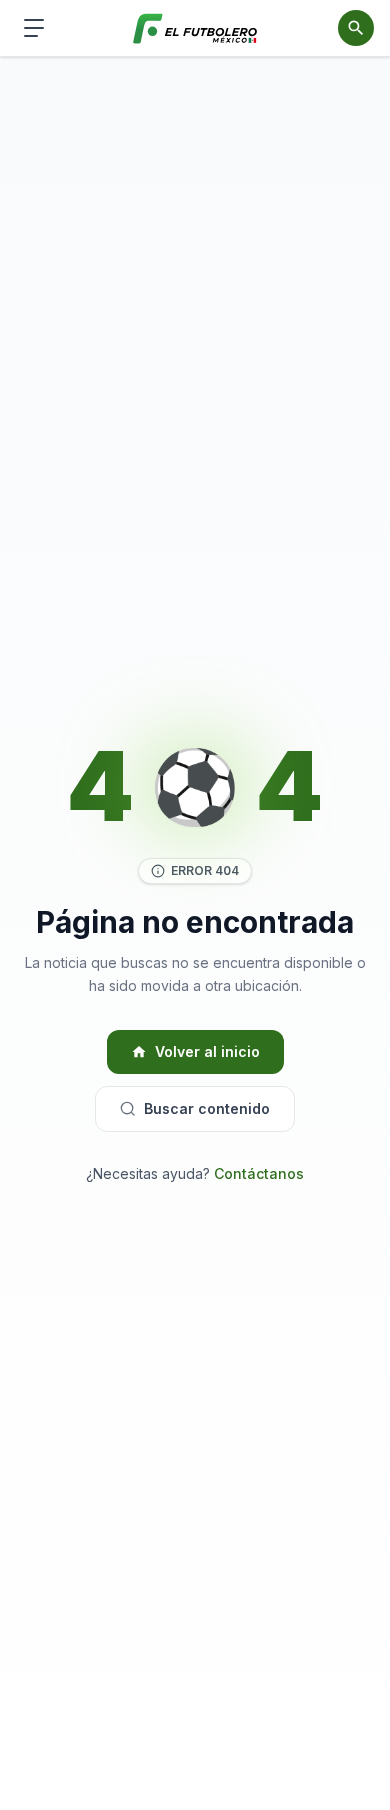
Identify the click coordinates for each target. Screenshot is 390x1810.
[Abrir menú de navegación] (34, 28)
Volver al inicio (207, 1051)
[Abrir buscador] (356, 28)
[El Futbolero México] (195, 28)
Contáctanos (259, 1173)
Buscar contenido (207, 1108)
